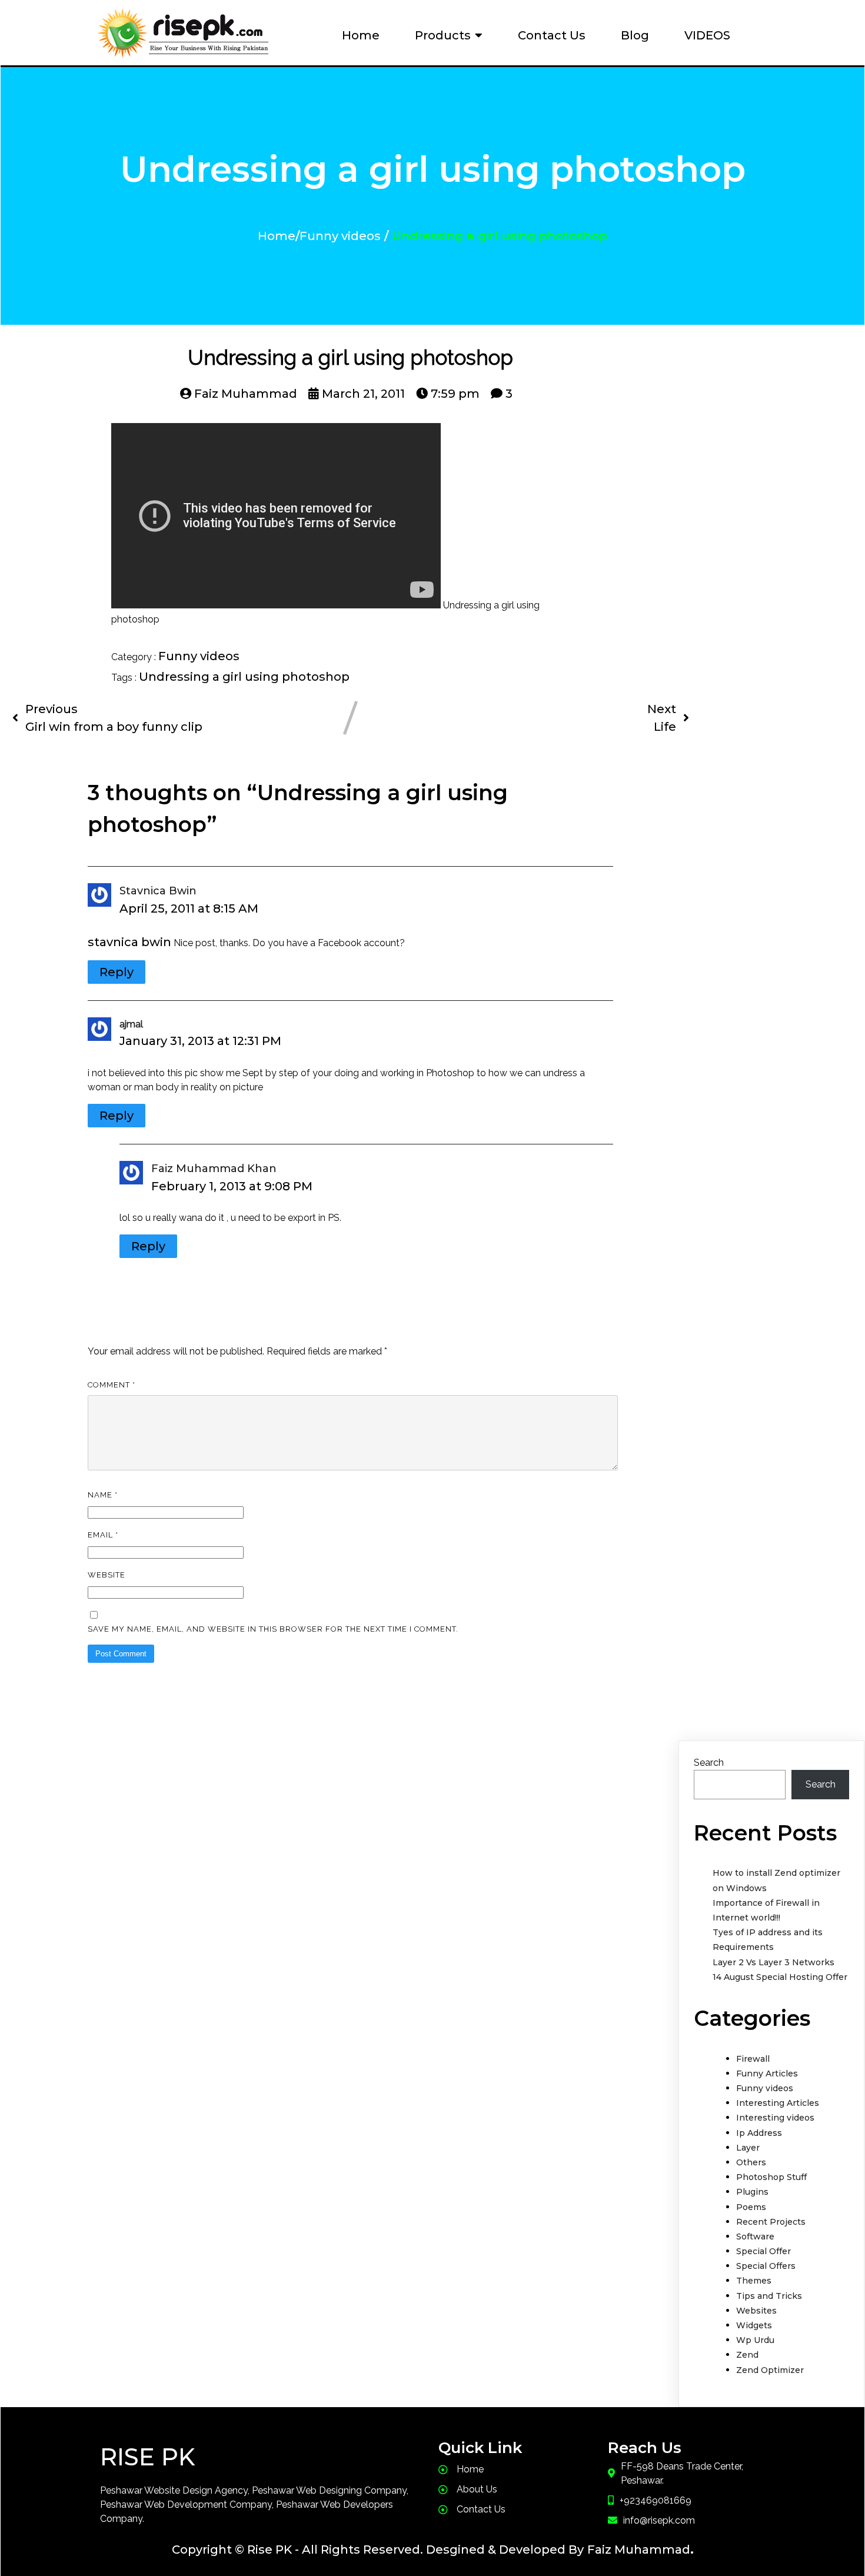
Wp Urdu (755, 2340)
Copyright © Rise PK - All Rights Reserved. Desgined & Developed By (378, 2550)
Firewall (753, 2059)
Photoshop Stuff (771, 2177)
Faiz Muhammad (639, 2550)
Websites (756, 2311)
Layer (748, 2148)
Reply (117, 972)
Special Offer (763, 2251)
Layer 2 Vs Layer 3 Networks (773, 1962)
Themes (754, 2281)
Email (103, 1535)
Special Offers (766, 2266)
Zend (747, 2355)
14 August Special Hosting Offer (780, 1977)
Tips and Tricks (769, 2296)
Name (103, 1495)
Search (709, 1763)
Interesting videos (775, 2118)
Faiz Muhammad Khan (214, 1169)
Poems (751, 2207)
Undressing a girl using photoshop (244, 677)
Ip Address (759, 2133)
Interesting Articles (778, 2103)
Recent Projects (771, 2222)
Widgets (754, 2325)
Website (107, 1575)
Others (751, 2162)
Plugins (752, 2192)
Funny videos (340, 236)
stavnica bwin (158, 891)
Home (277, 236)
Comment (112, 1385)
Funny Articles (767, 2074)
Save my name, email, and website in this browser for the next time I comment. (273, 1629)
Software (755, 2236)
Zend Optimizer (770, 2370)
